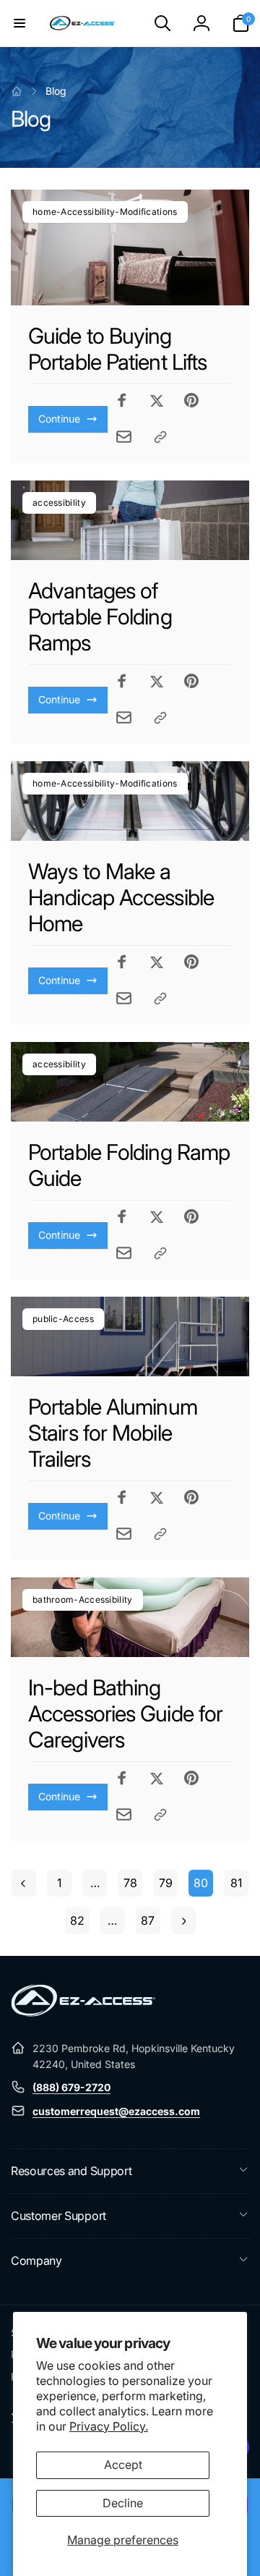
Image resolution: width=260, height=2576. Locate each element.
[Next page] (183, 1921)
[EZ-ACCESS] (83, 2012)
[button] (19, 23)
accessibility (59, 503)
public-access (63, 1319)
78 (130, 1883)
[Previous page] (24, 1883)
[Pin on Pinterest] (191, 400)
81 (236, 1883)
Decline (123, 2503)
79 (166, 1883)
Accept (123, 2465)
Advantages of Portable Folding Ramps (100, 617)
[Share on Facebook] (122, 400)
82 (77, 1920)
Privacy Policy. (109, 2426)
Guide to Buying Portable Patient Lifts (117, 349)
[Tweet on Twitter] (157, 400)
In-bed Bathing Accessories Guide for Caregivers (125, 1713)
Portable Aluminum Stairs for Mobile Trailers (113, 1433)
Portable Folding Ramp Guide (129, 1165)
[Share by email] (124, 437)
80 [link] (201, 1883)
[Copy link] (160, 437)
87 (148, 1920)
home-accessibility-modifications (105, 212)
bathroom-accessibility (83, 1600)
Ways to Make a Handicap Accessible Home (121, 897)
